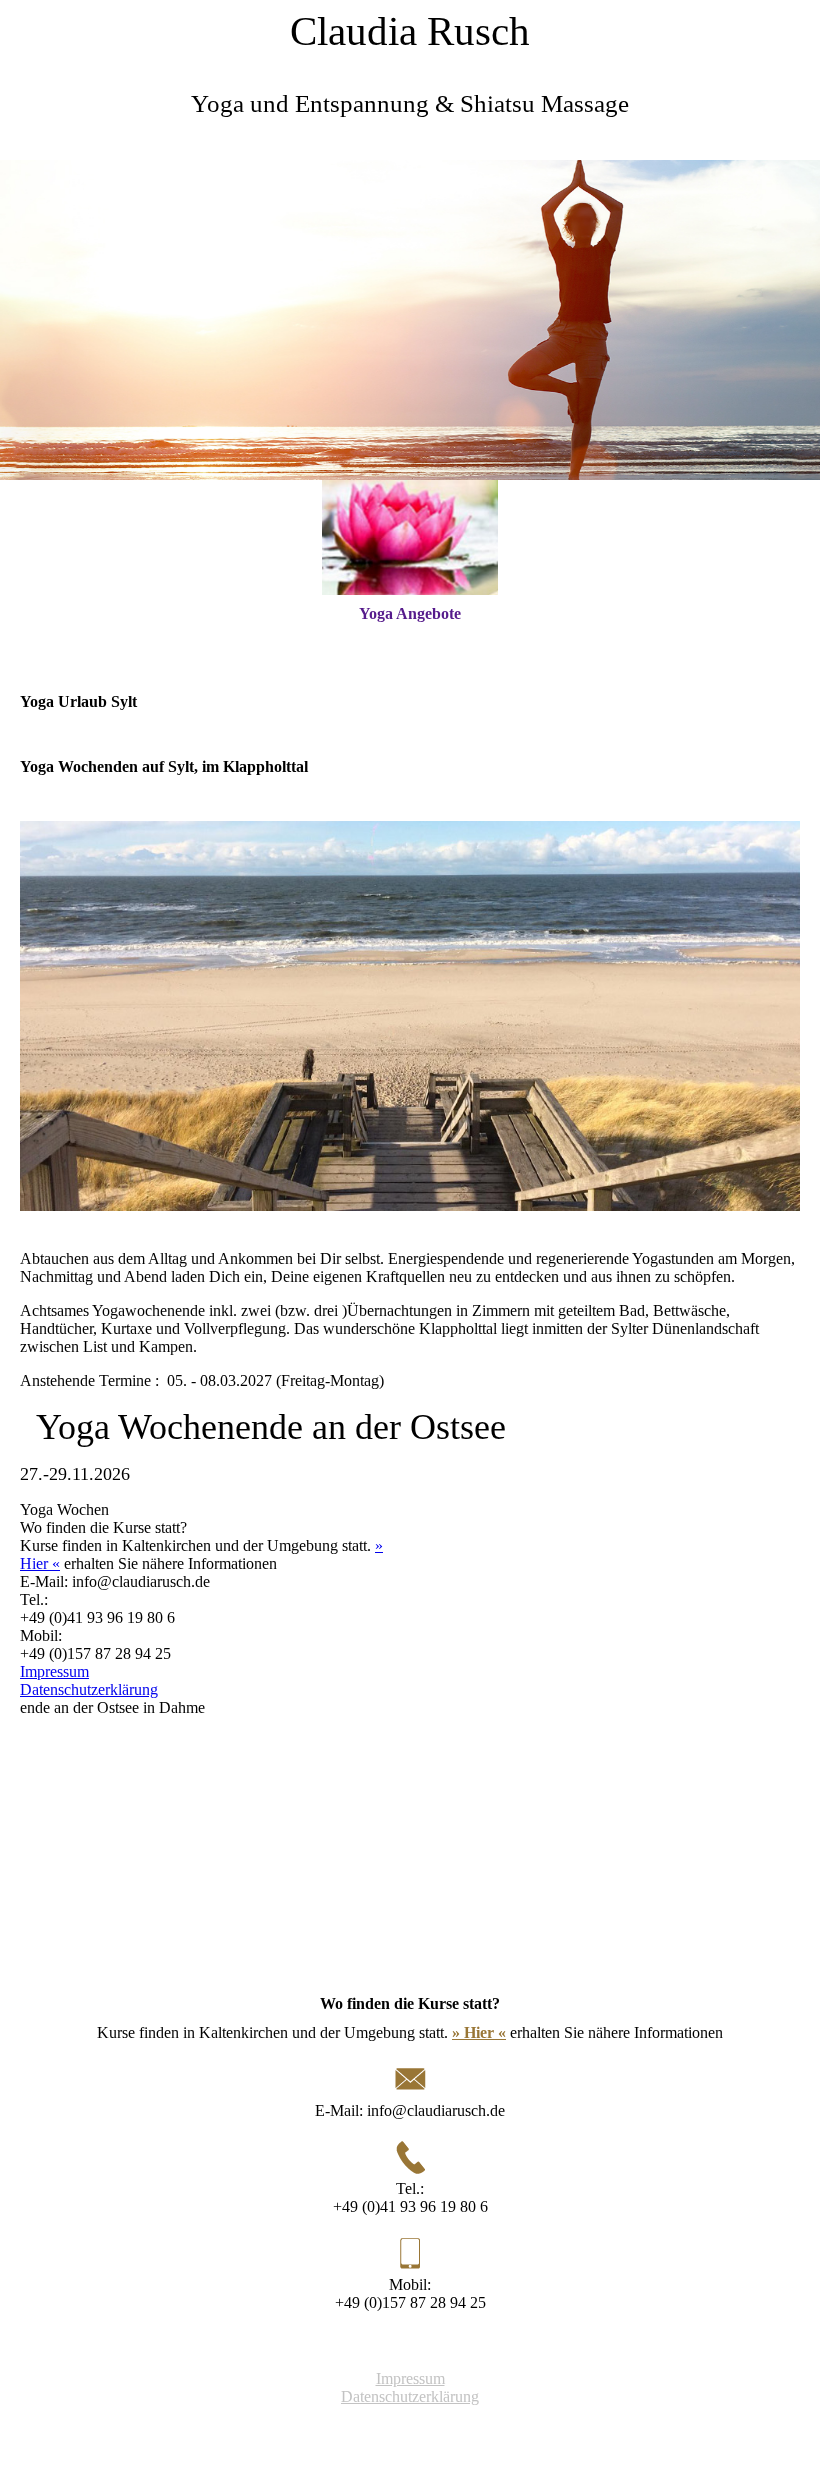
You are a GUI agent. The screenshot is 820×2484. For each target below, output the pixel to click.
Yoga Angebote (410, 613)
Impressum (54, 1671)
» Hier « (479, 2032)
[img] (410, 320)
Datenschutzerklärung (89, 1689)
